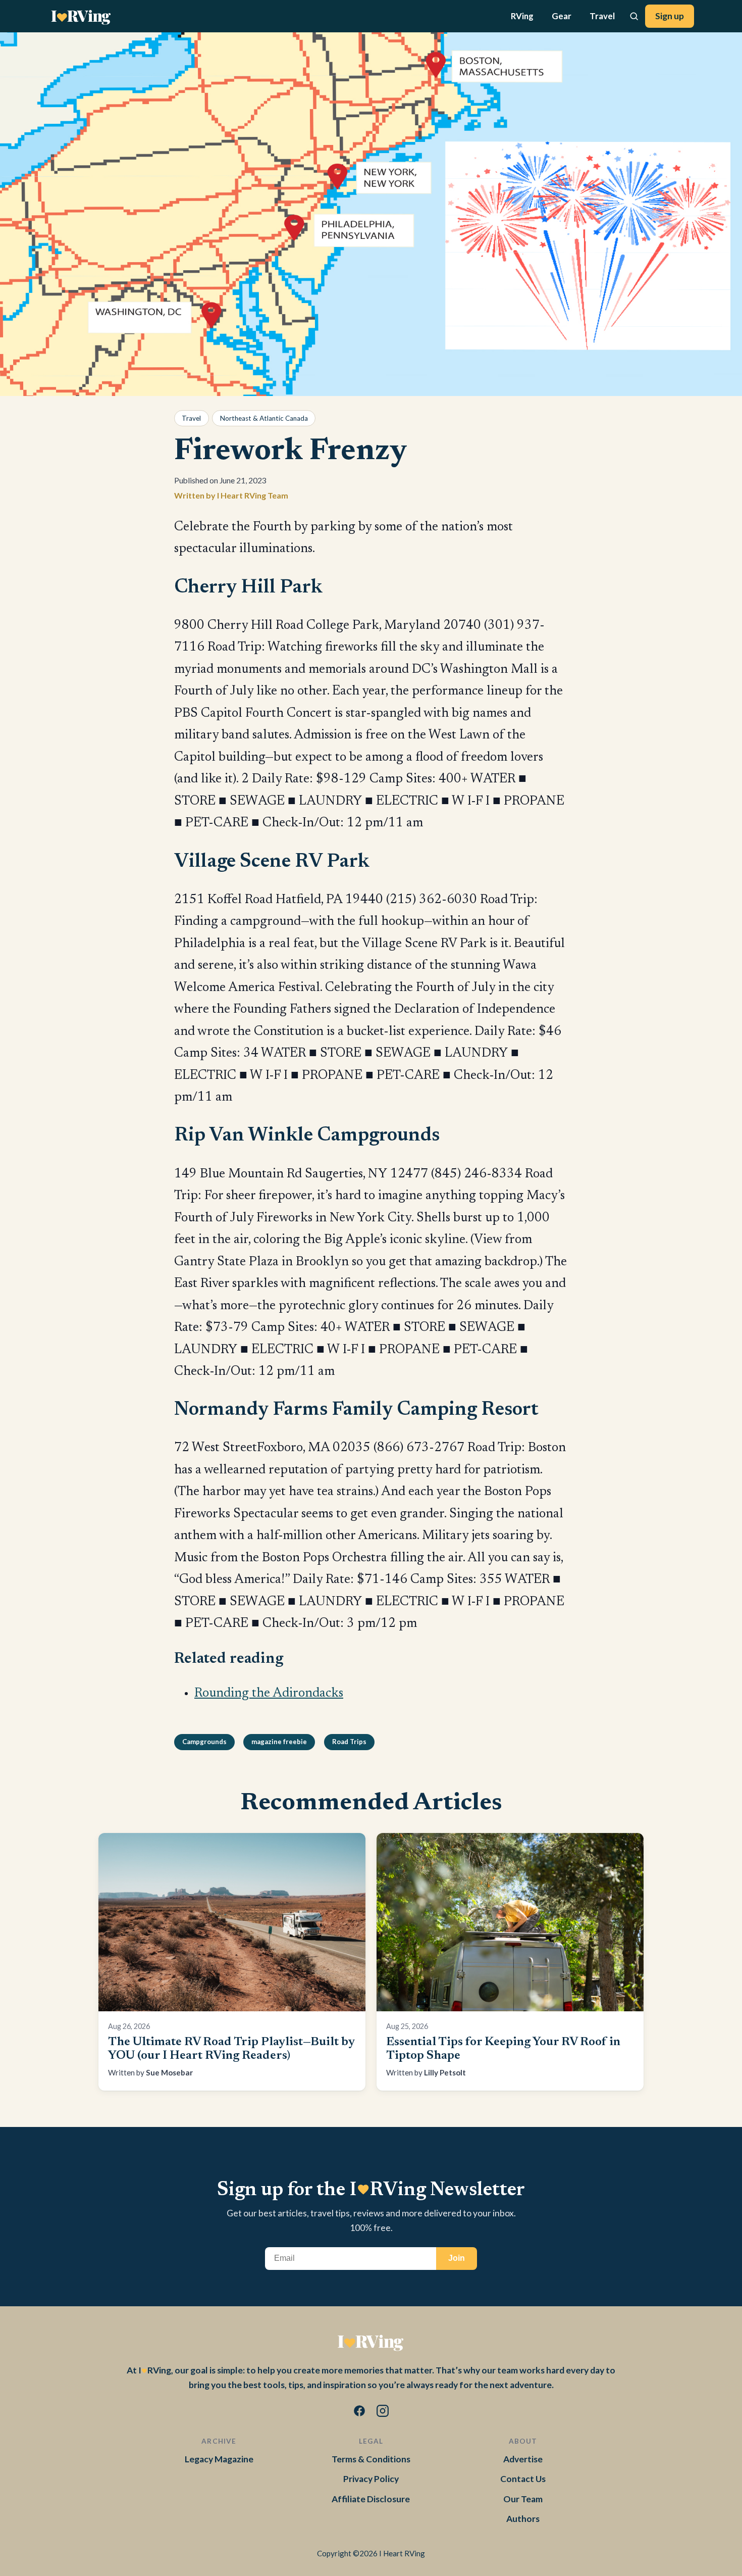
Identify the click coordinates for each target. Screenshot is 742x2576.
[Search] (634, 16)
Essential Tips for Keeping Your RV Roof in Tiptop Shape (503, 2049)
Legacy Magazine (219, 2459)
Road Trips (349, 1742)
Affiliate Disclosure (371, 2499)
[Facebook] (359, 2413)
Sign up (670, 16)
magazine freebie (279, 1742)
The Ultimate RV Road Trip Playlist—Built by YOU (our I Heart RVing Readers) (231, 2049)
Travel (602, 16)
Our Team (523, 2499)
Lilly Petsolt (445, 2072)
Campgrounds (204, 1742)
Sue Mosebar (169, 2072)
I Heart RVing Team (253, 495)
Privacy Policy (371, 2479)
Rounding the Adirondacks (269, 1694)
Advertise (523, 2459)
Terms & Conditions (371, 2459)
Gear (562, 16)
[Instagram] (383, 2413)
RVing (522, 16)
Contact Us (523, 2479)
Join (457, 2258)
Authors (523, 2519)
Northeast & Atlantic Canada (264, 418)
